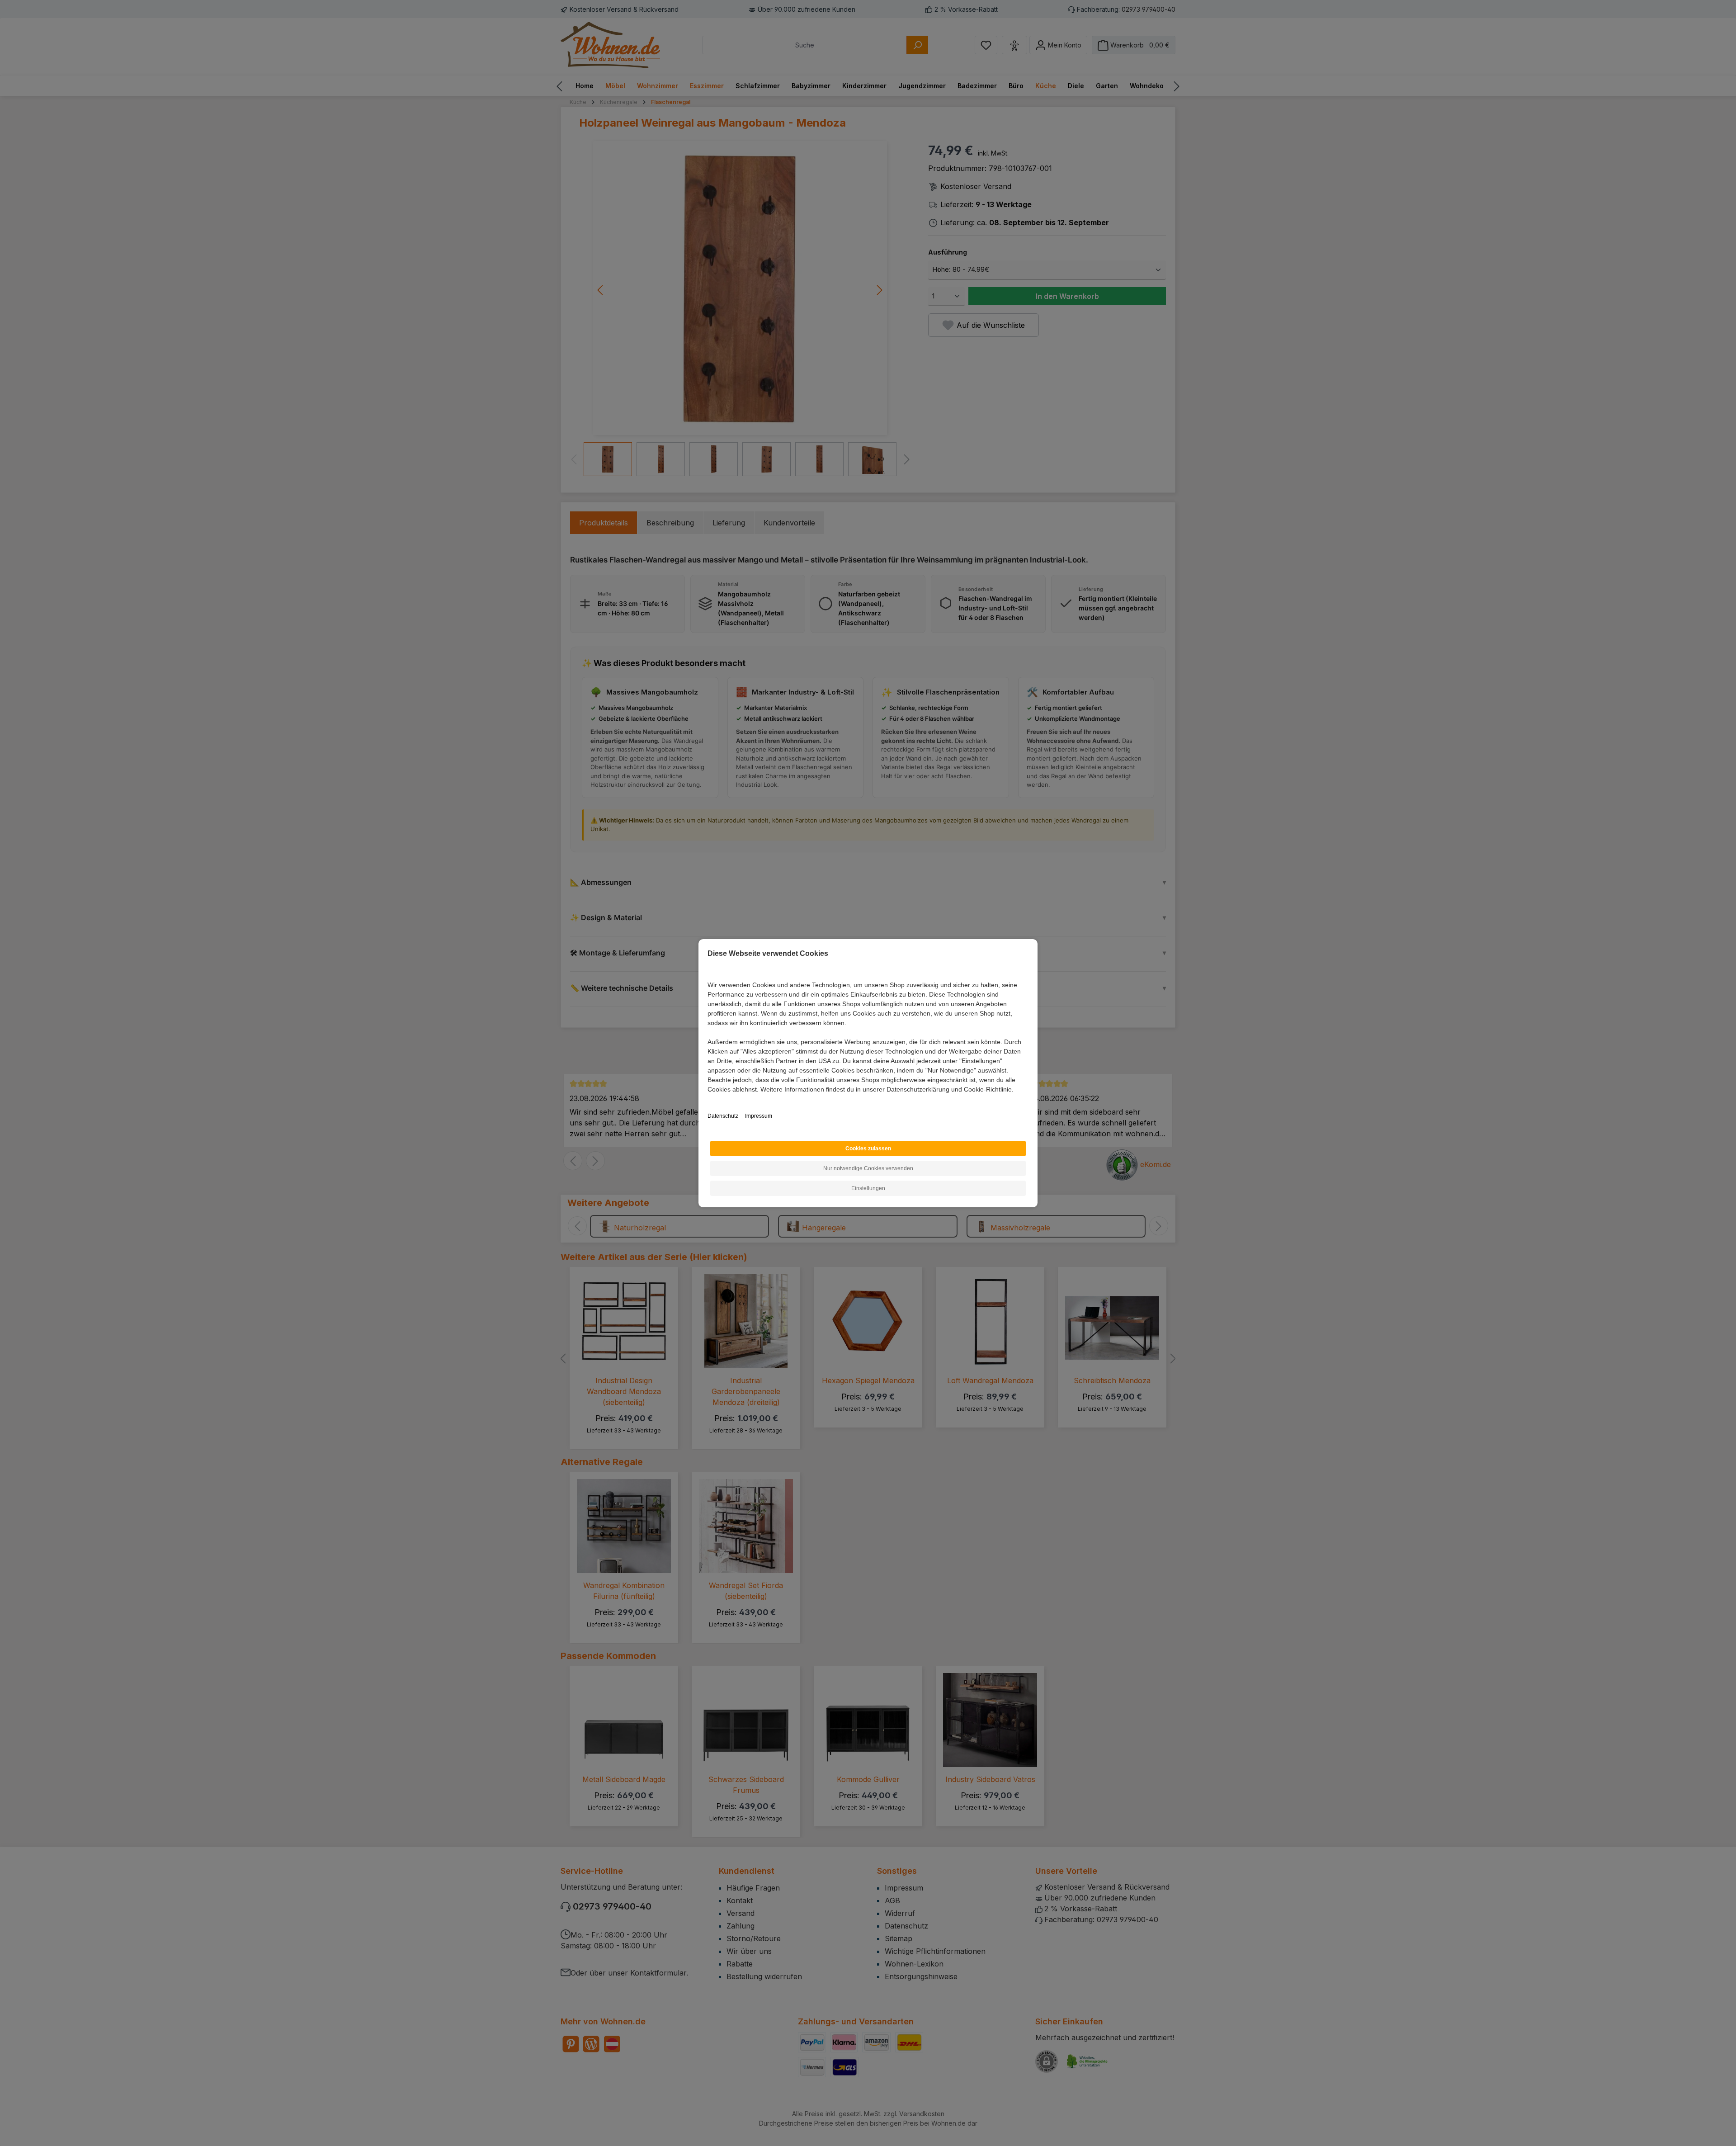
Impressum (759, 1116)
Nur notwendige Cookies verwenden (868, 1168)
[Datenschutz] (708, 1099)
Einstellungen (868, 1188)
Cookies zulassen (868, 1149)
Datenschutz (723, 1116)
